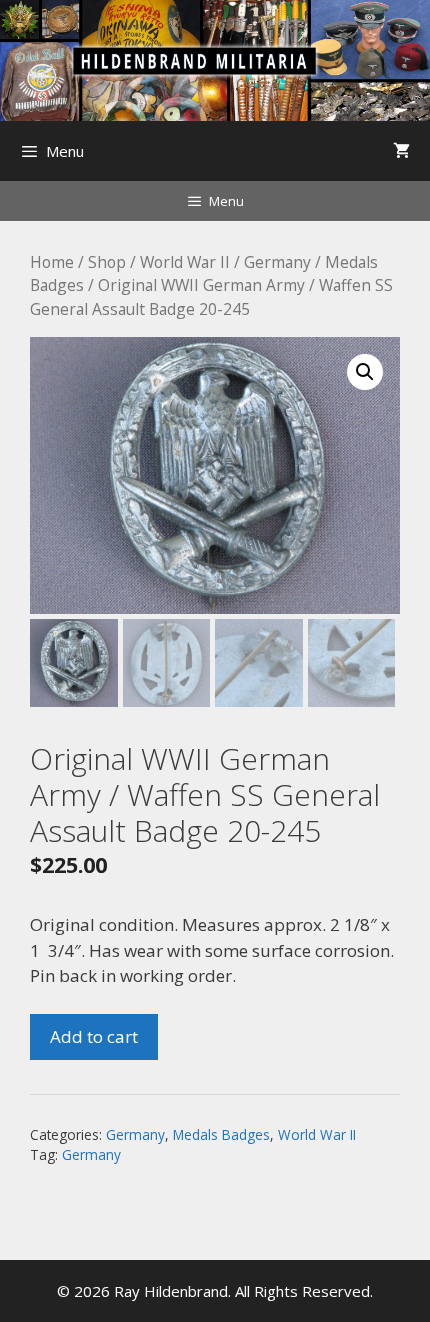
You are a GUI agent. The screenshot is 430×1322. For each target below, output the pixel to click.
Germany (277, 262)
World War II (185, 262)
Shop (107, 262)
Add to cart (94, 1036)
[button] (365, 372)
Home (52, 262)
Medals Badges (221, 1134)
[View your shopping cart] (401, 151)
